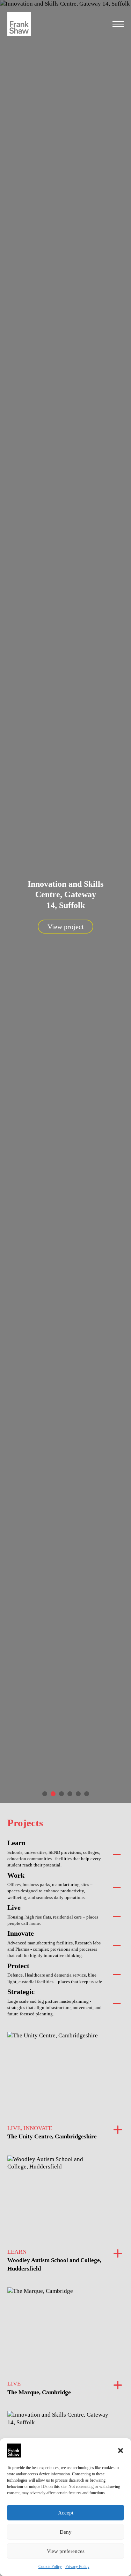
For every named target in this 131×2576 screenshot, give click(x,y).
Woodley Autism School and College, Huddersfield (54, 2264)
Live (14, 1907)
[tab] (45, 1794)
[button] (121, 2451)
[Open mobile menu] (118, 24)
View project (66, 927)
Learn (16, 1843)
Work (16, 1875)
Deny (66, 2532)
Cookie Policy (50, 2567)
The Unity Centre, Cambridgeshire (52, 2136)
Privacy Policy (77, 2567)
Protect (18, 1966)
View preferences (66, 2551)
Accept (66, 2513)
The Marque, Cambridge (39, 2392)
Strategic (21, 1992)
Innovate (21, 1933)
